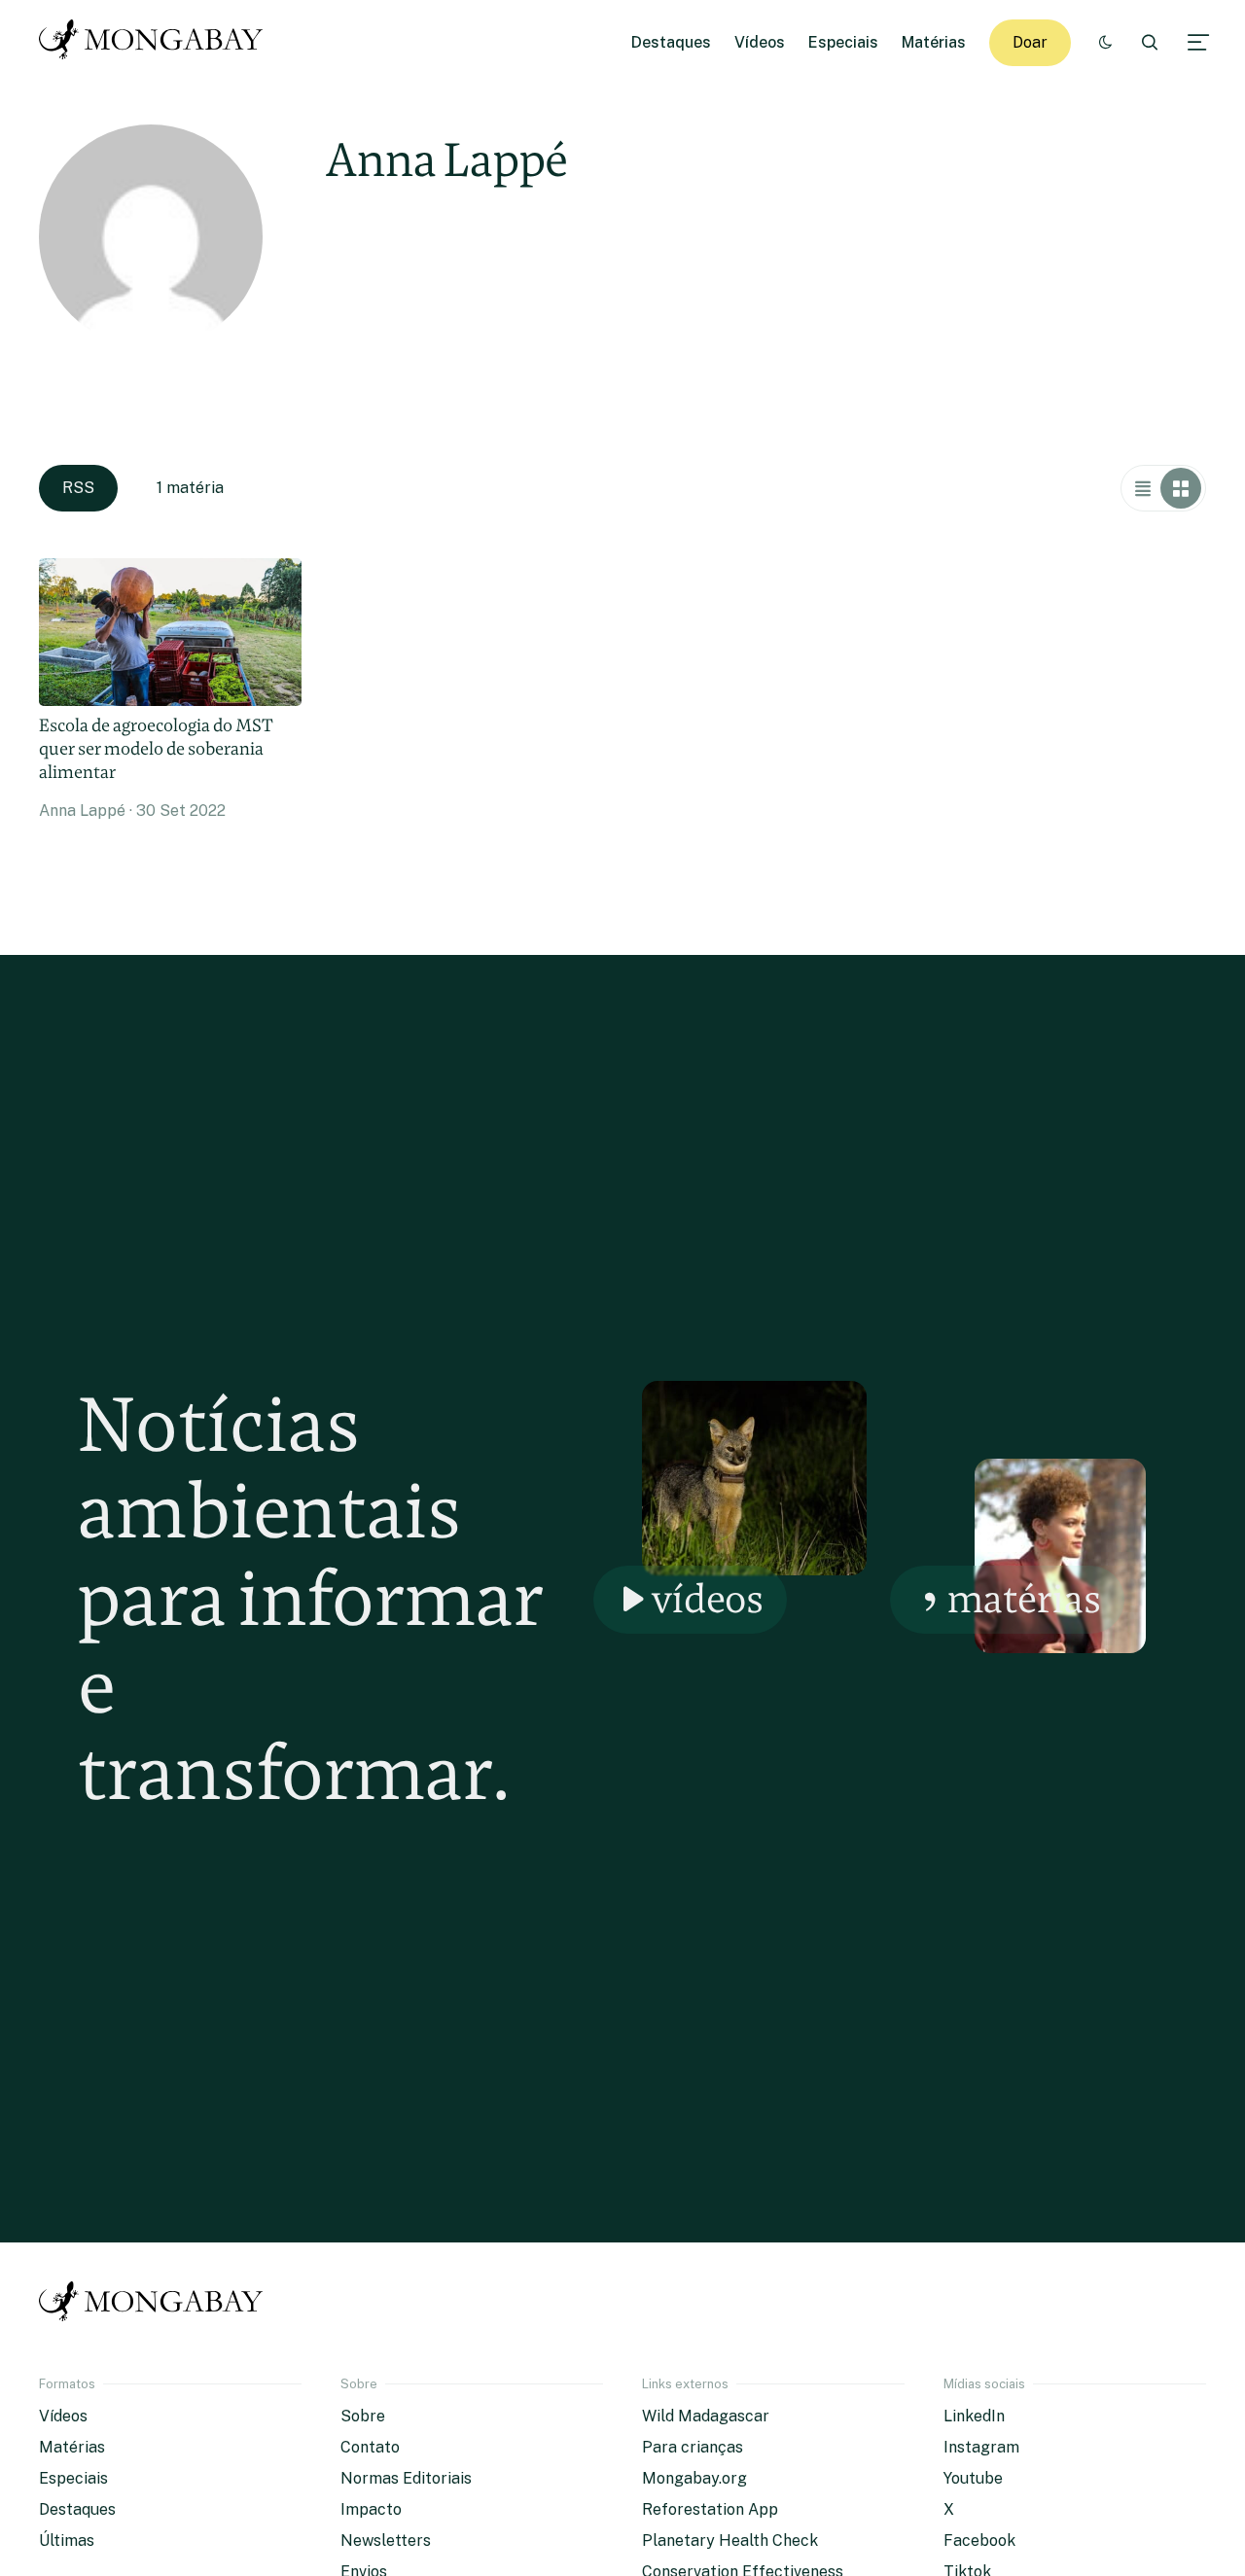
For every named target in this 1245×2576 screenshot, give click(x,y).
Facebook (979, 2541)
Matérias (934, 42)
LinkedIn (974, 2416)
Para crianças (693, 2447)
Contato (370, 2447)
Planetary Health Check (730, 2541)
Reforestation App (710, 2509)
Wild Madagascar (706, 2416)
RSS (78, 488)
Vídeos (760, 42)
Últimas (67, 2541)
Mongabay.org (694, 2478)
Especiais (843, 42)
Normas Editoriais (406, 2478)
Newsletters (386, 2541)
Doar (1030, 42)
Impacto (371, 2509)
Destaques (671, 42)
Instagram (981, 2447)
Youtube (973, 2478)
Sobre (363, 2416)
